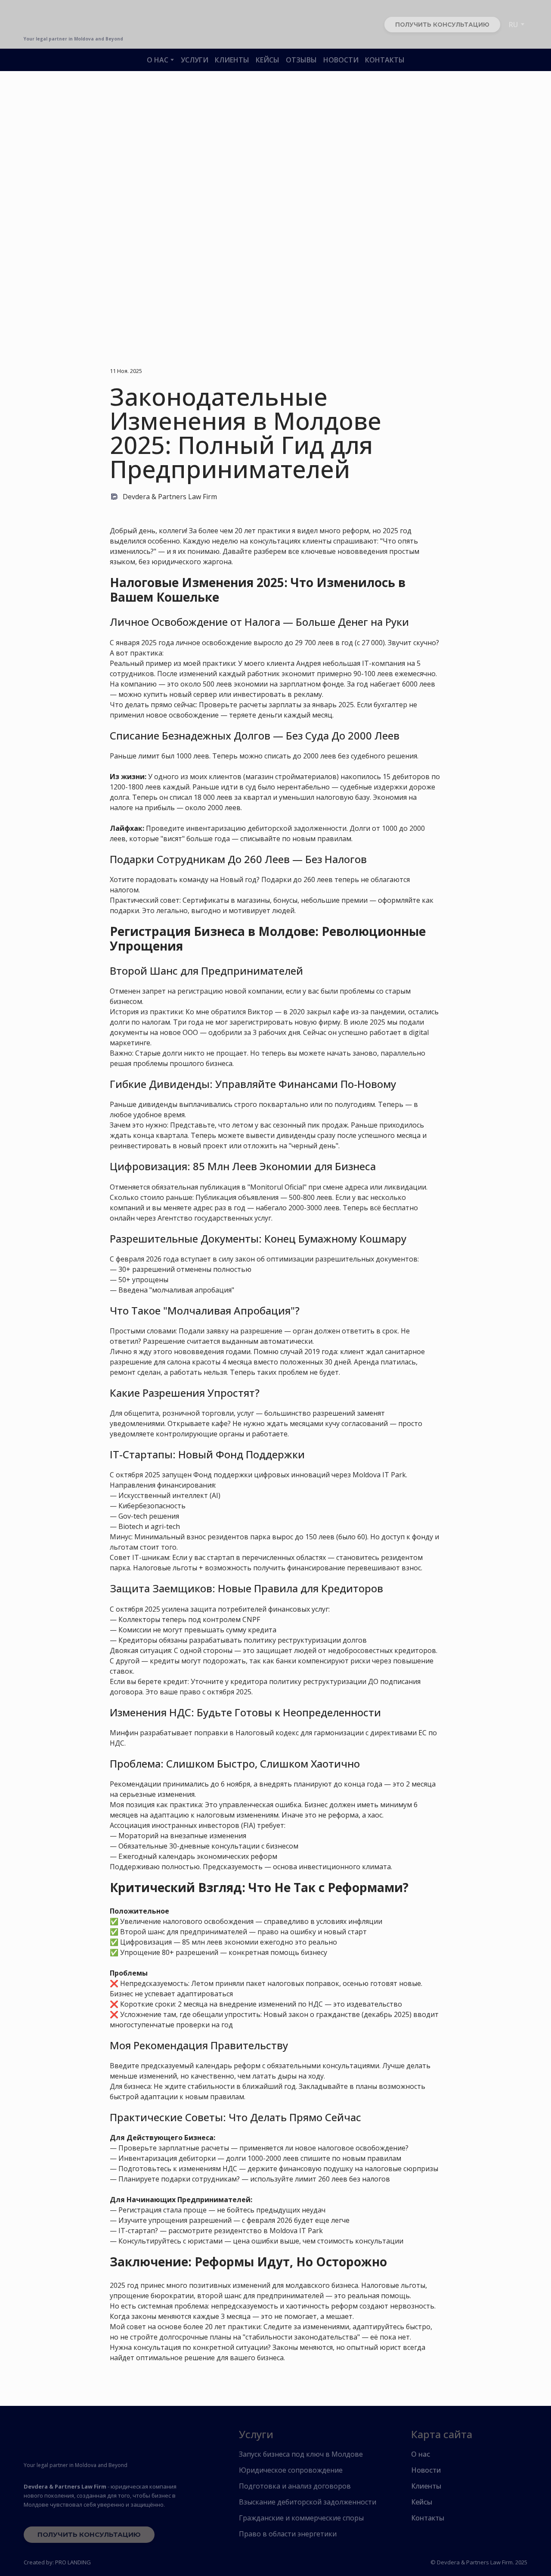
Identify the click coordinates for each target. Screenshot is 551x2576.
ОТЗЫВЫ (301, 60)
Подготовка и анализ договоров (295, 2486)
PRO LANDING (73, 2562)
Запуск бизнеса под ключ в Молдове (301, 2454)
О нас (421, 2454)
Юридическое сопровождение (291, 2470)
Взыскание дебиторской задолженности (308, 2502)
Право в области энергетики (288, 2534)
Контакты (428, 2518)
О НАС (158, 60)
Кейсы (422, 2502)
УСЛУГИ (195, 60)
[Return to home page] (72, 2443)
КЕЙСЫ (268, 60)
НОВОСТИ (341, 60)
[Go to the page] (73, 20)
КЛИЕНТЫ (232, 60)
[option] (513, 25)
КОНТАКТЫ (385, 60)
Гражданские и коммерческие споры (301, 2518)
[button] (442, 25)
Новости (426, 2470)
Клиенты (426, 2486)
